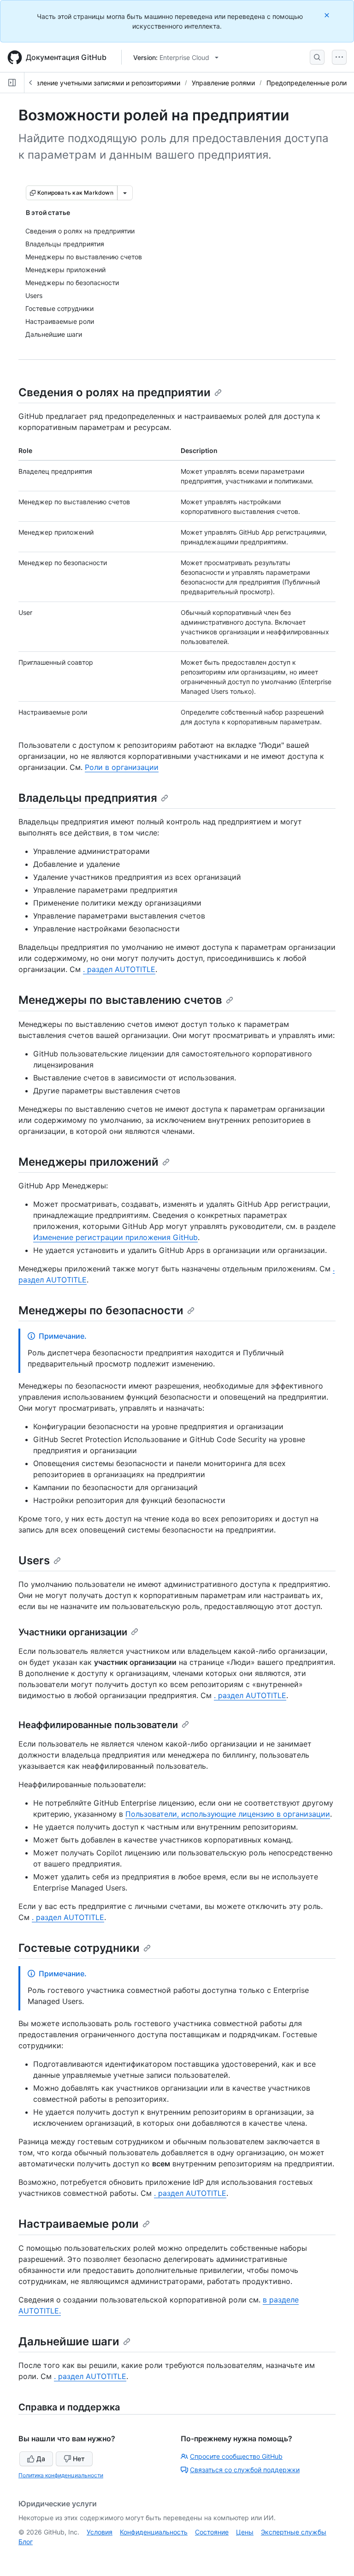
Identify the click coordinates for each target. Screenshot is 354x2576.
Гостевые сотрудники (79, 1948)
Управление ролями (223, 83)
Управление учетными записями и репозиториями (100, 83)
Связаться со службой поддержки (245, 2470)
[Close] (328, 15)
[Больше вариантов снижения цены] (125, 193)
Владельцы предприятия (88, 798)
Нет (79, 2459)
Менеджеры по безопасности (101, 1310)
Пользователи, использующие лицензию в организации (228, 1814)
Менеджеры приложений (88, 1162)
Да (41, 2459)
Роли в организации (122, 767)
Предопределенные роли (307, 83)
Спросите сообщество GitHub (236, 2456)
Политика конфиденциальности (61, 2475)
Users (34, 1560)
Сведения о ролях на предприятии (115, 392)
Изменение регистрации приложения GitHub (115, 1237)
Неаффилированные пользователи (98, 1725)
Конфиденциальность (154, 2532)
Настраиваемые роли (79, 2224)
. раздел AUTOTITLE (119, 969)
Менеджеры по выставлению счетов (120, 1000)
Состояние (212, 2532)
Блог (26, 2542)
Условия (100, 2532)
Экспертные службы (294, 2532)
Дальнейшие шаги (69, 2341)
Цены (245, 2532)
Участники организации (73, 1632)
